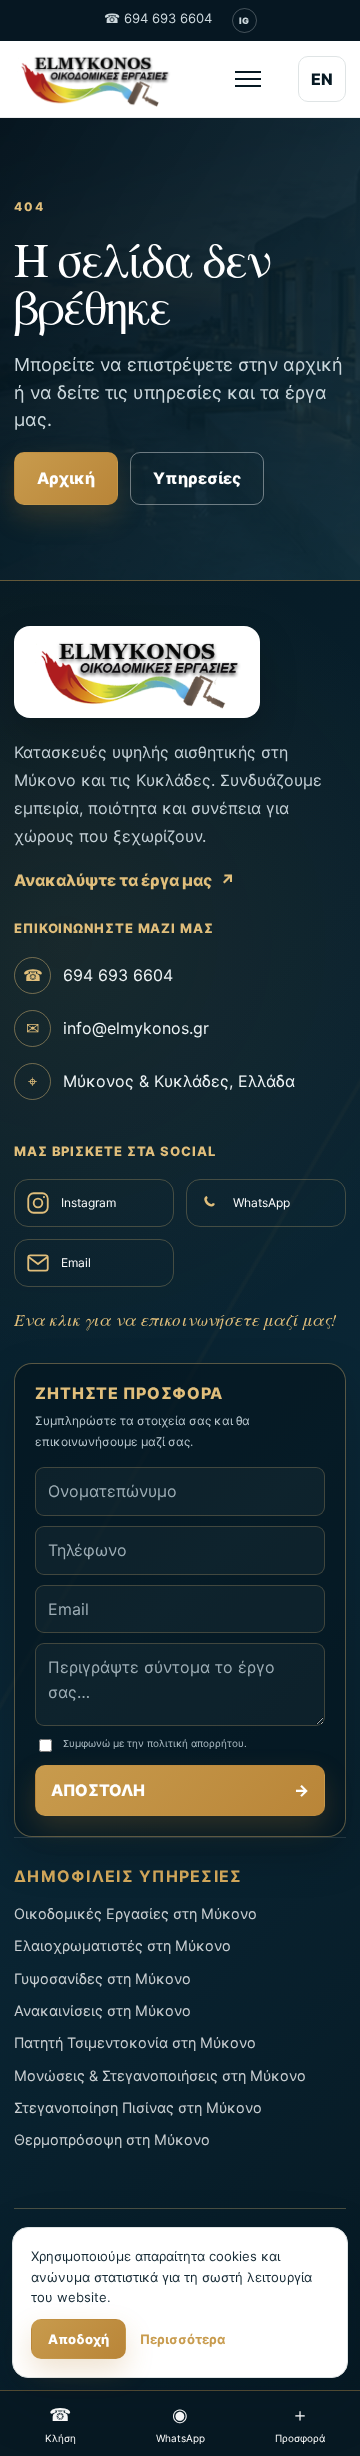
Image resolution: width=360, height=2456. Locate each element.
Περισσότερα (182, 2339)
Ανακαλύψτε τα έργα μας (124, 880)
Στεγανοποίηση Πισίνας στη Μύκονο (138, 2107)
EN (322, 79)
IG (244, 20)
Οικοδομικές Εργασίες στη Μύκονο (135, 1913)
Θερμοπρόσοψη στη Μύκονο (112, 2139)
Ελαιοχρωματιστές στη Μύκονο (122, 1945)
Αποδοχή (78, 2339)
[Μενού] (248, 79)
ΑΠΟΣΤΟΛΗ (180, 1790)
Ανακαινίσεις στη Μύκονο (102, 2010)
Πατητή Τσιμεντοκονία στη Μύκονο (135, 2042)
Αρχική (66, 478)
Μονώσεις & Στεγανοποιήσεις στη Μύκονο (160, 2075)
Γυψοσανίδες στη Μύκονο (102, 1978)
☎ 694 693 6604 (158, 18)
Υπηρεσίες (197, 478)
